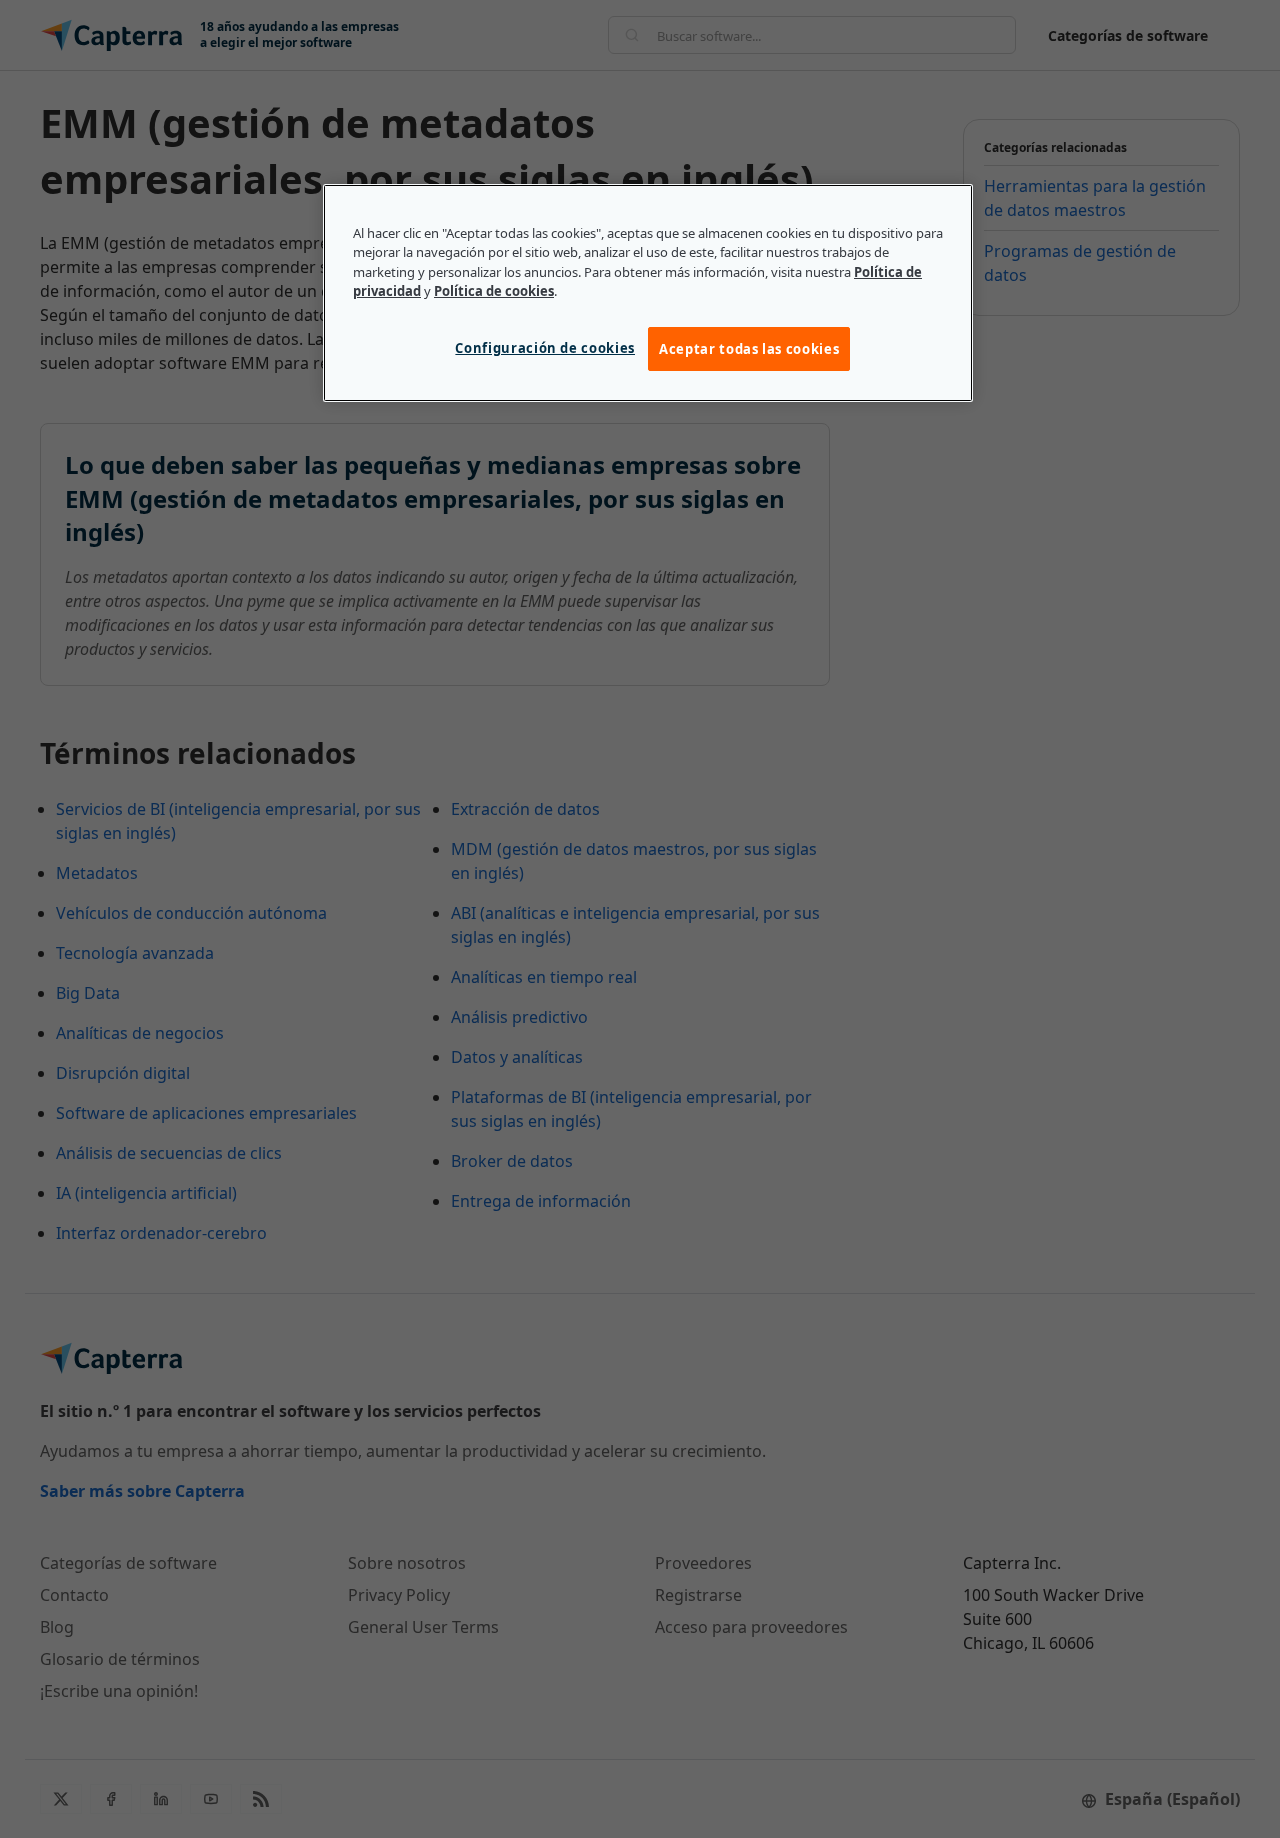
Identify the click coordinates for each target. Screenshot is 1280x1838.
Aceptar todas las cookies (749, 349)
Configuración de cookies (545, 348)
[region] (648, 293)
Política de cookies (494, 291)
